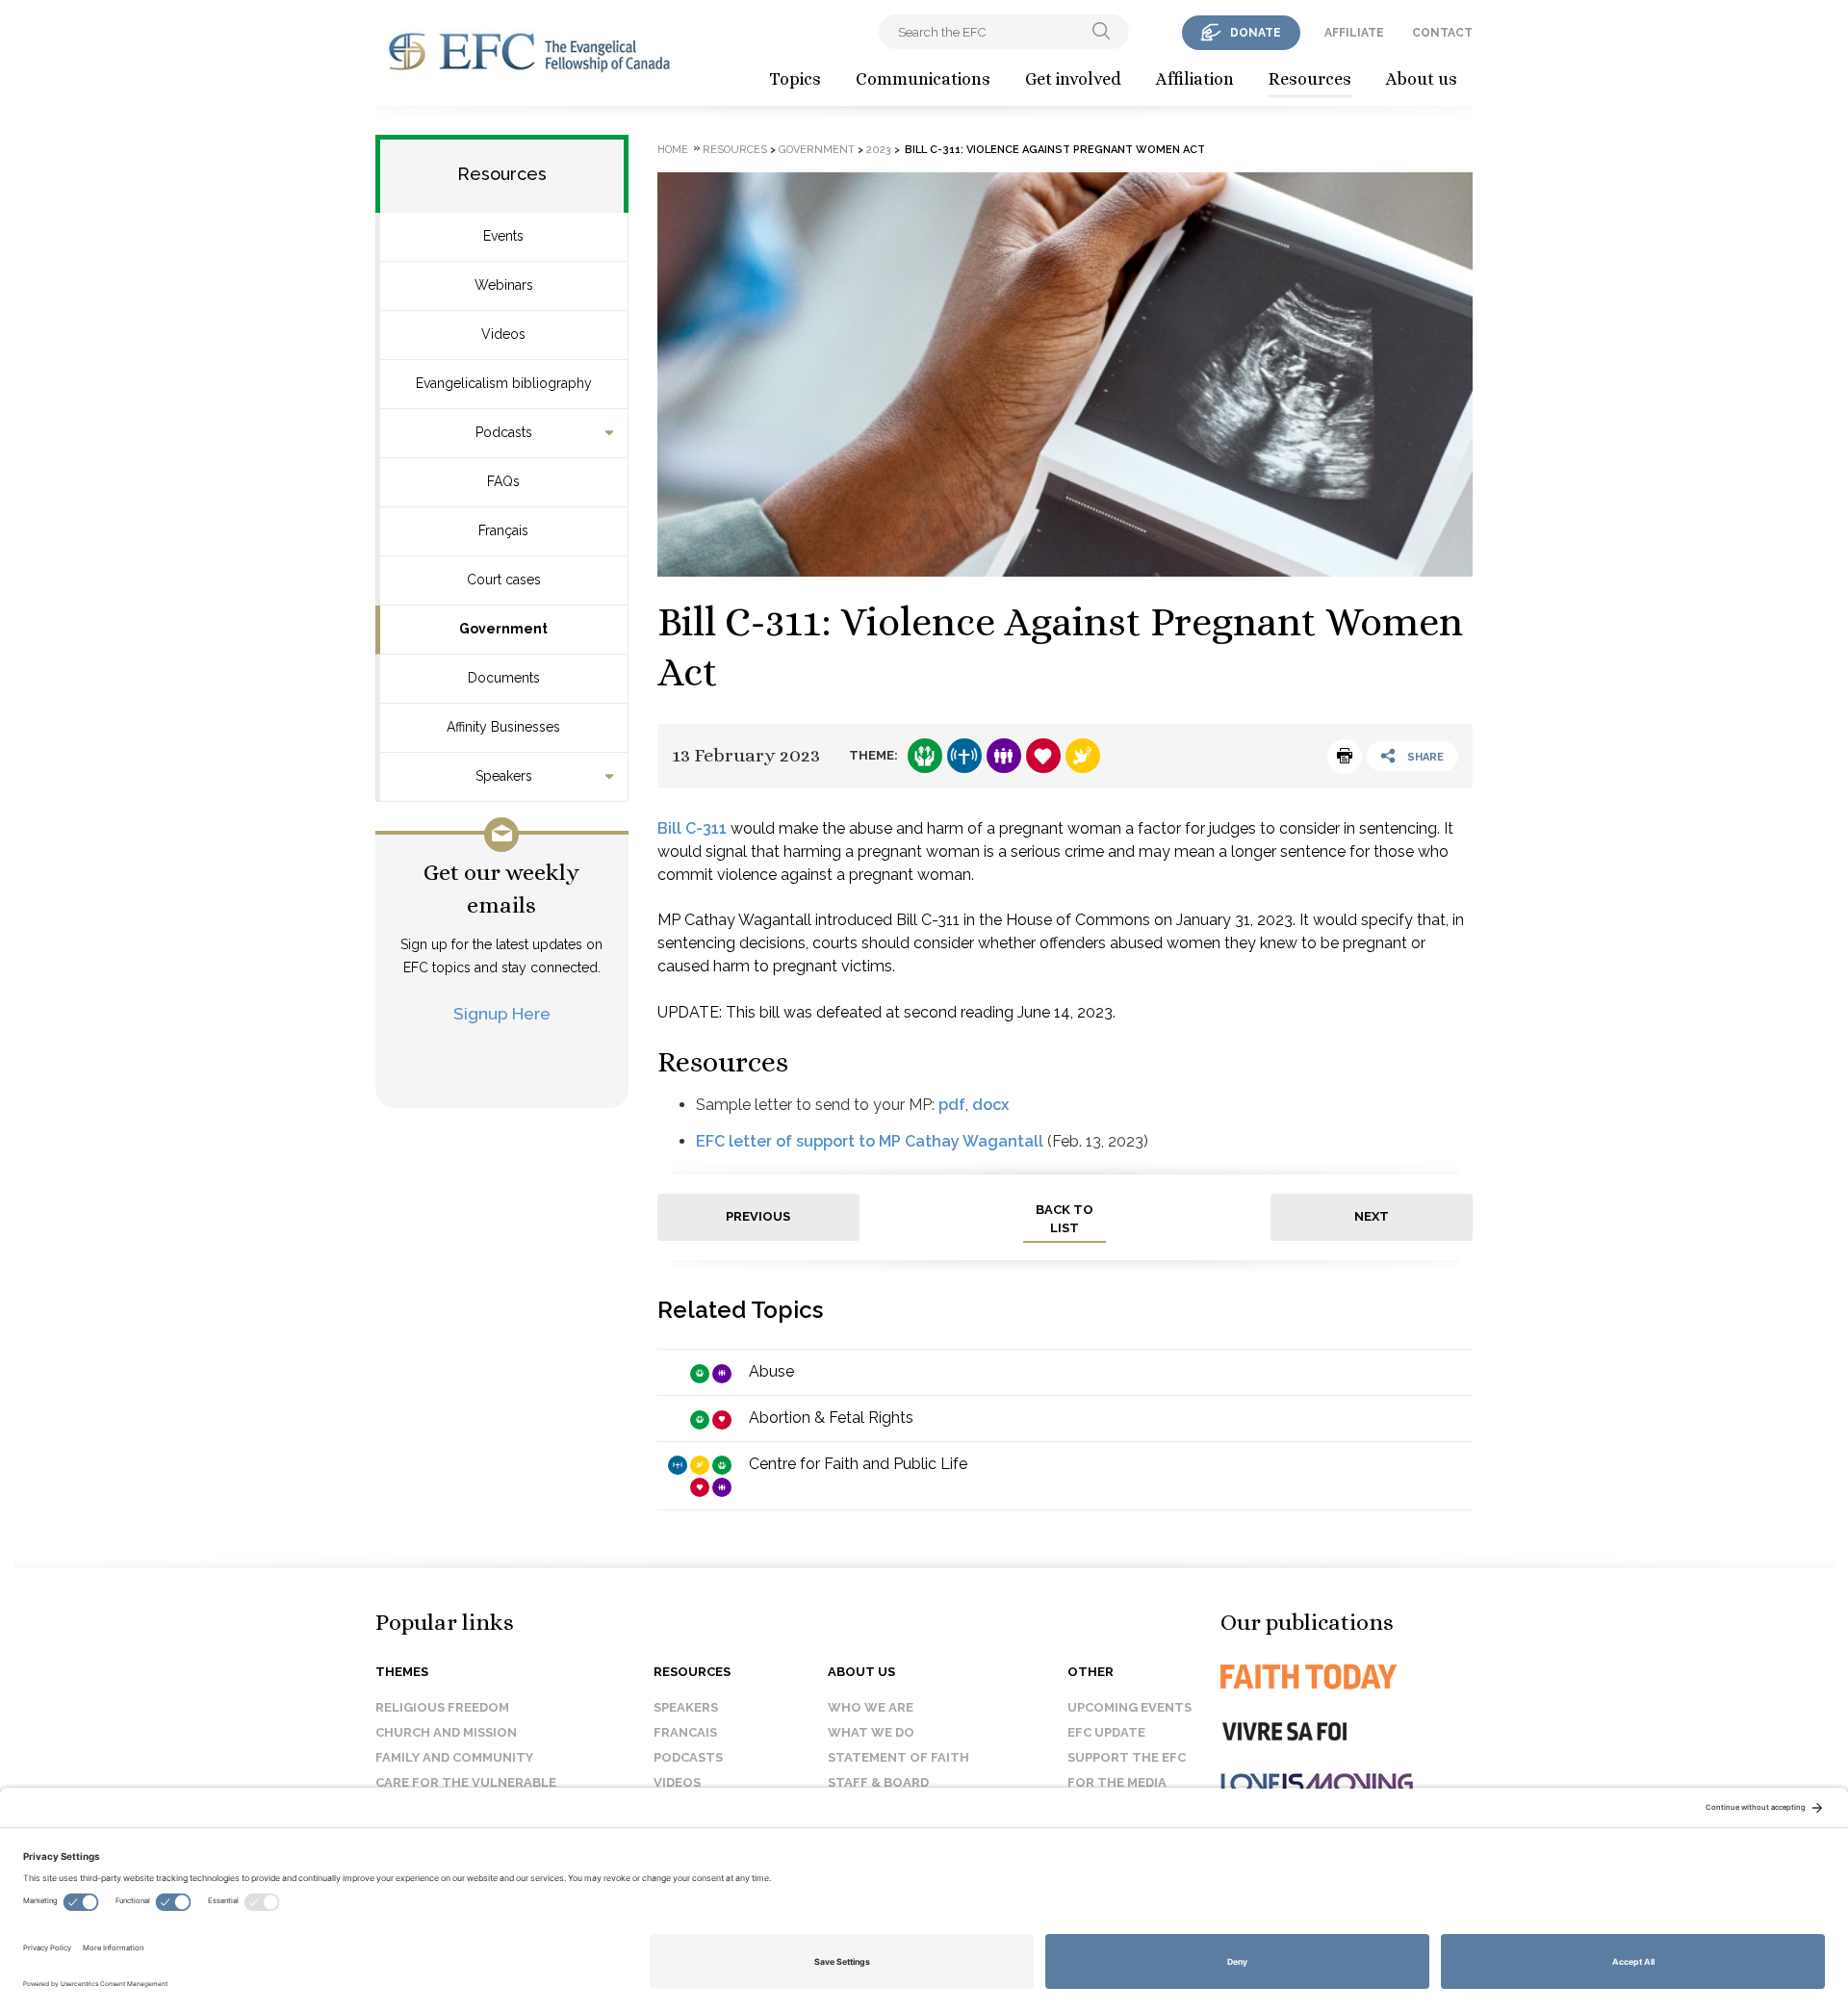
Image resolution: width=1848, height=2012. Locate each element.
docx (990, 1105)
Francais (685, 1732)
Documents (504, 678)
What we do (871, 1732)
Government (503, 629)
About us (1422, 79)
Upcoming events (1129, 1707)
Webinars (504, 285)
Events (503, 236)
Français (503, 530)
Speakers (504, 776)
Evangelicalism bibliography (504, 383)
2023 (879, 150)
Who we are (871, 1707)
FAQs (503, 481)
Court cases (504, 580)
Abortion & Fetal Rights (831, 1418)
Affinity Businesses (503, 727)
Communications (923, 79)
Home (673, 150)
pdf (952, 1105)
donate (1256, 33)
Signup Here (502, 1013)
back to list (1065, 1219)
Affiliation (1195, 79)
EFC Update (1106, 1732)
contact (1442, 33)
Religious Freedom (442, 1707)
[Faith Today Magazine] (1347, 1677)
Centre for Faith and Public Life (858, 1464)
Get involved (1073, 79)
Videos (503, 334)
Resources (1310, 79)
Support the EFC (1127, 1757)
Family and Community (454, 1757)
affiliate (1354, 33)
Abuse (771, 1371)
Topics (795, 79)
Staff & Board (878, 1782)
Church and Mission (446, 1732)
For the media (1117, 1782)
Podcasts (504, 432)
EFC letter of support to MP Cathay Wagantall (870, 1141)
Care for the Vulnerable (466, 1782)
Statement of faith (898, 1757)
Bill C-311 (692, 828)
